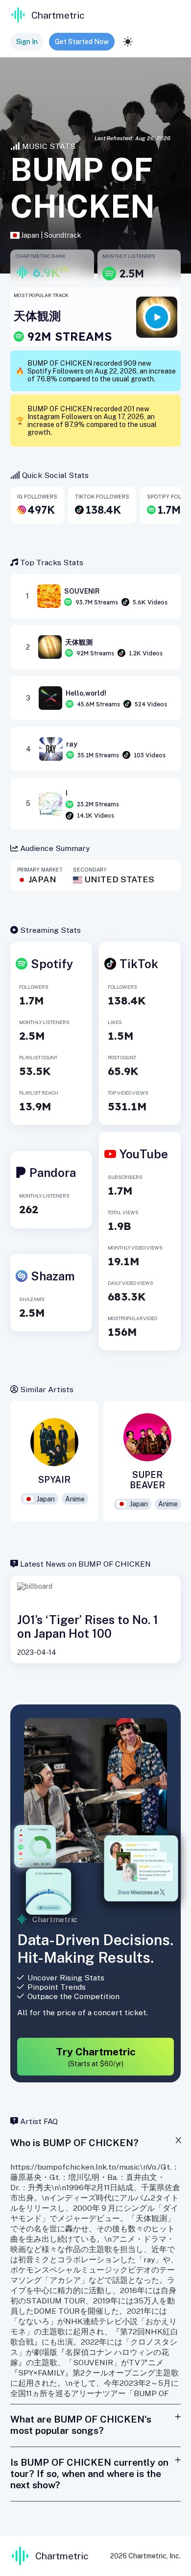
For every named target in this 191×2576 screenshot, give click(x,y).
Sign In (27, 42)
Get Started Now (82, 42)
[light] (128, 42)
